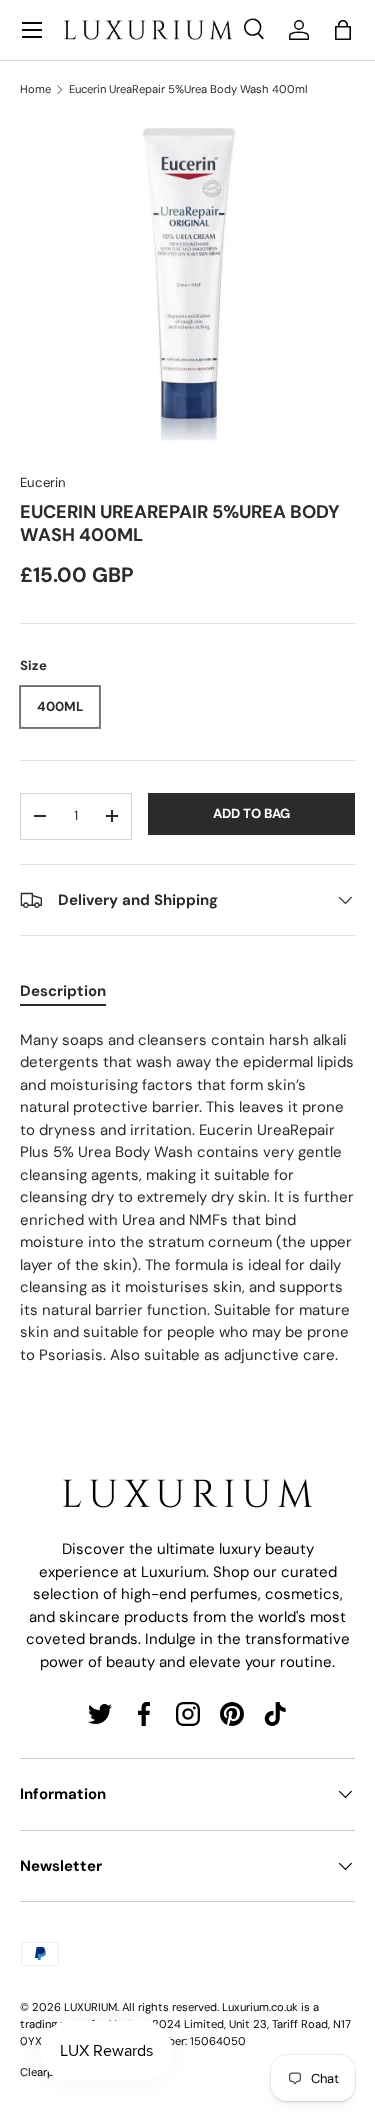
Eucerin (43, 482)
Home (35, 89)
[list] (187, 285)
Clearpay (43, 2072)
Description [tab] (63, 991)
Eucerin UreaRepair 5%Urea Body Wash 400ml (188, 89)
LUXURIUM (90, 2007)
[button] (343, 30)
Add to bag (251, 813)
